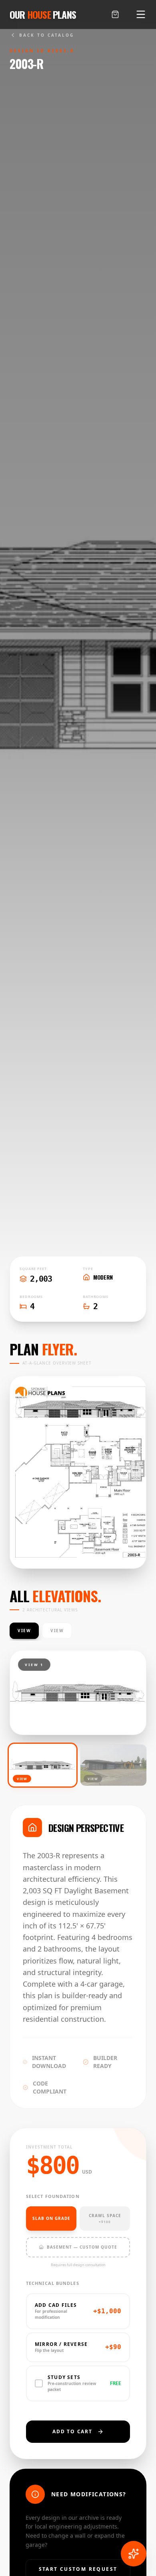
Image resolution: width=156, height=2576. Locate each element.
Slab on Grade (51, 2218)
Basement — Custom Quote (82, 2247)
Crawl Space (105, 2218)
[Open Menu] (141, 14)
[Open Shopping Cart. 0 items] (115, 14)
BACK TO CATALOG (47, 35)
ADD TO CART (72, 2431)
